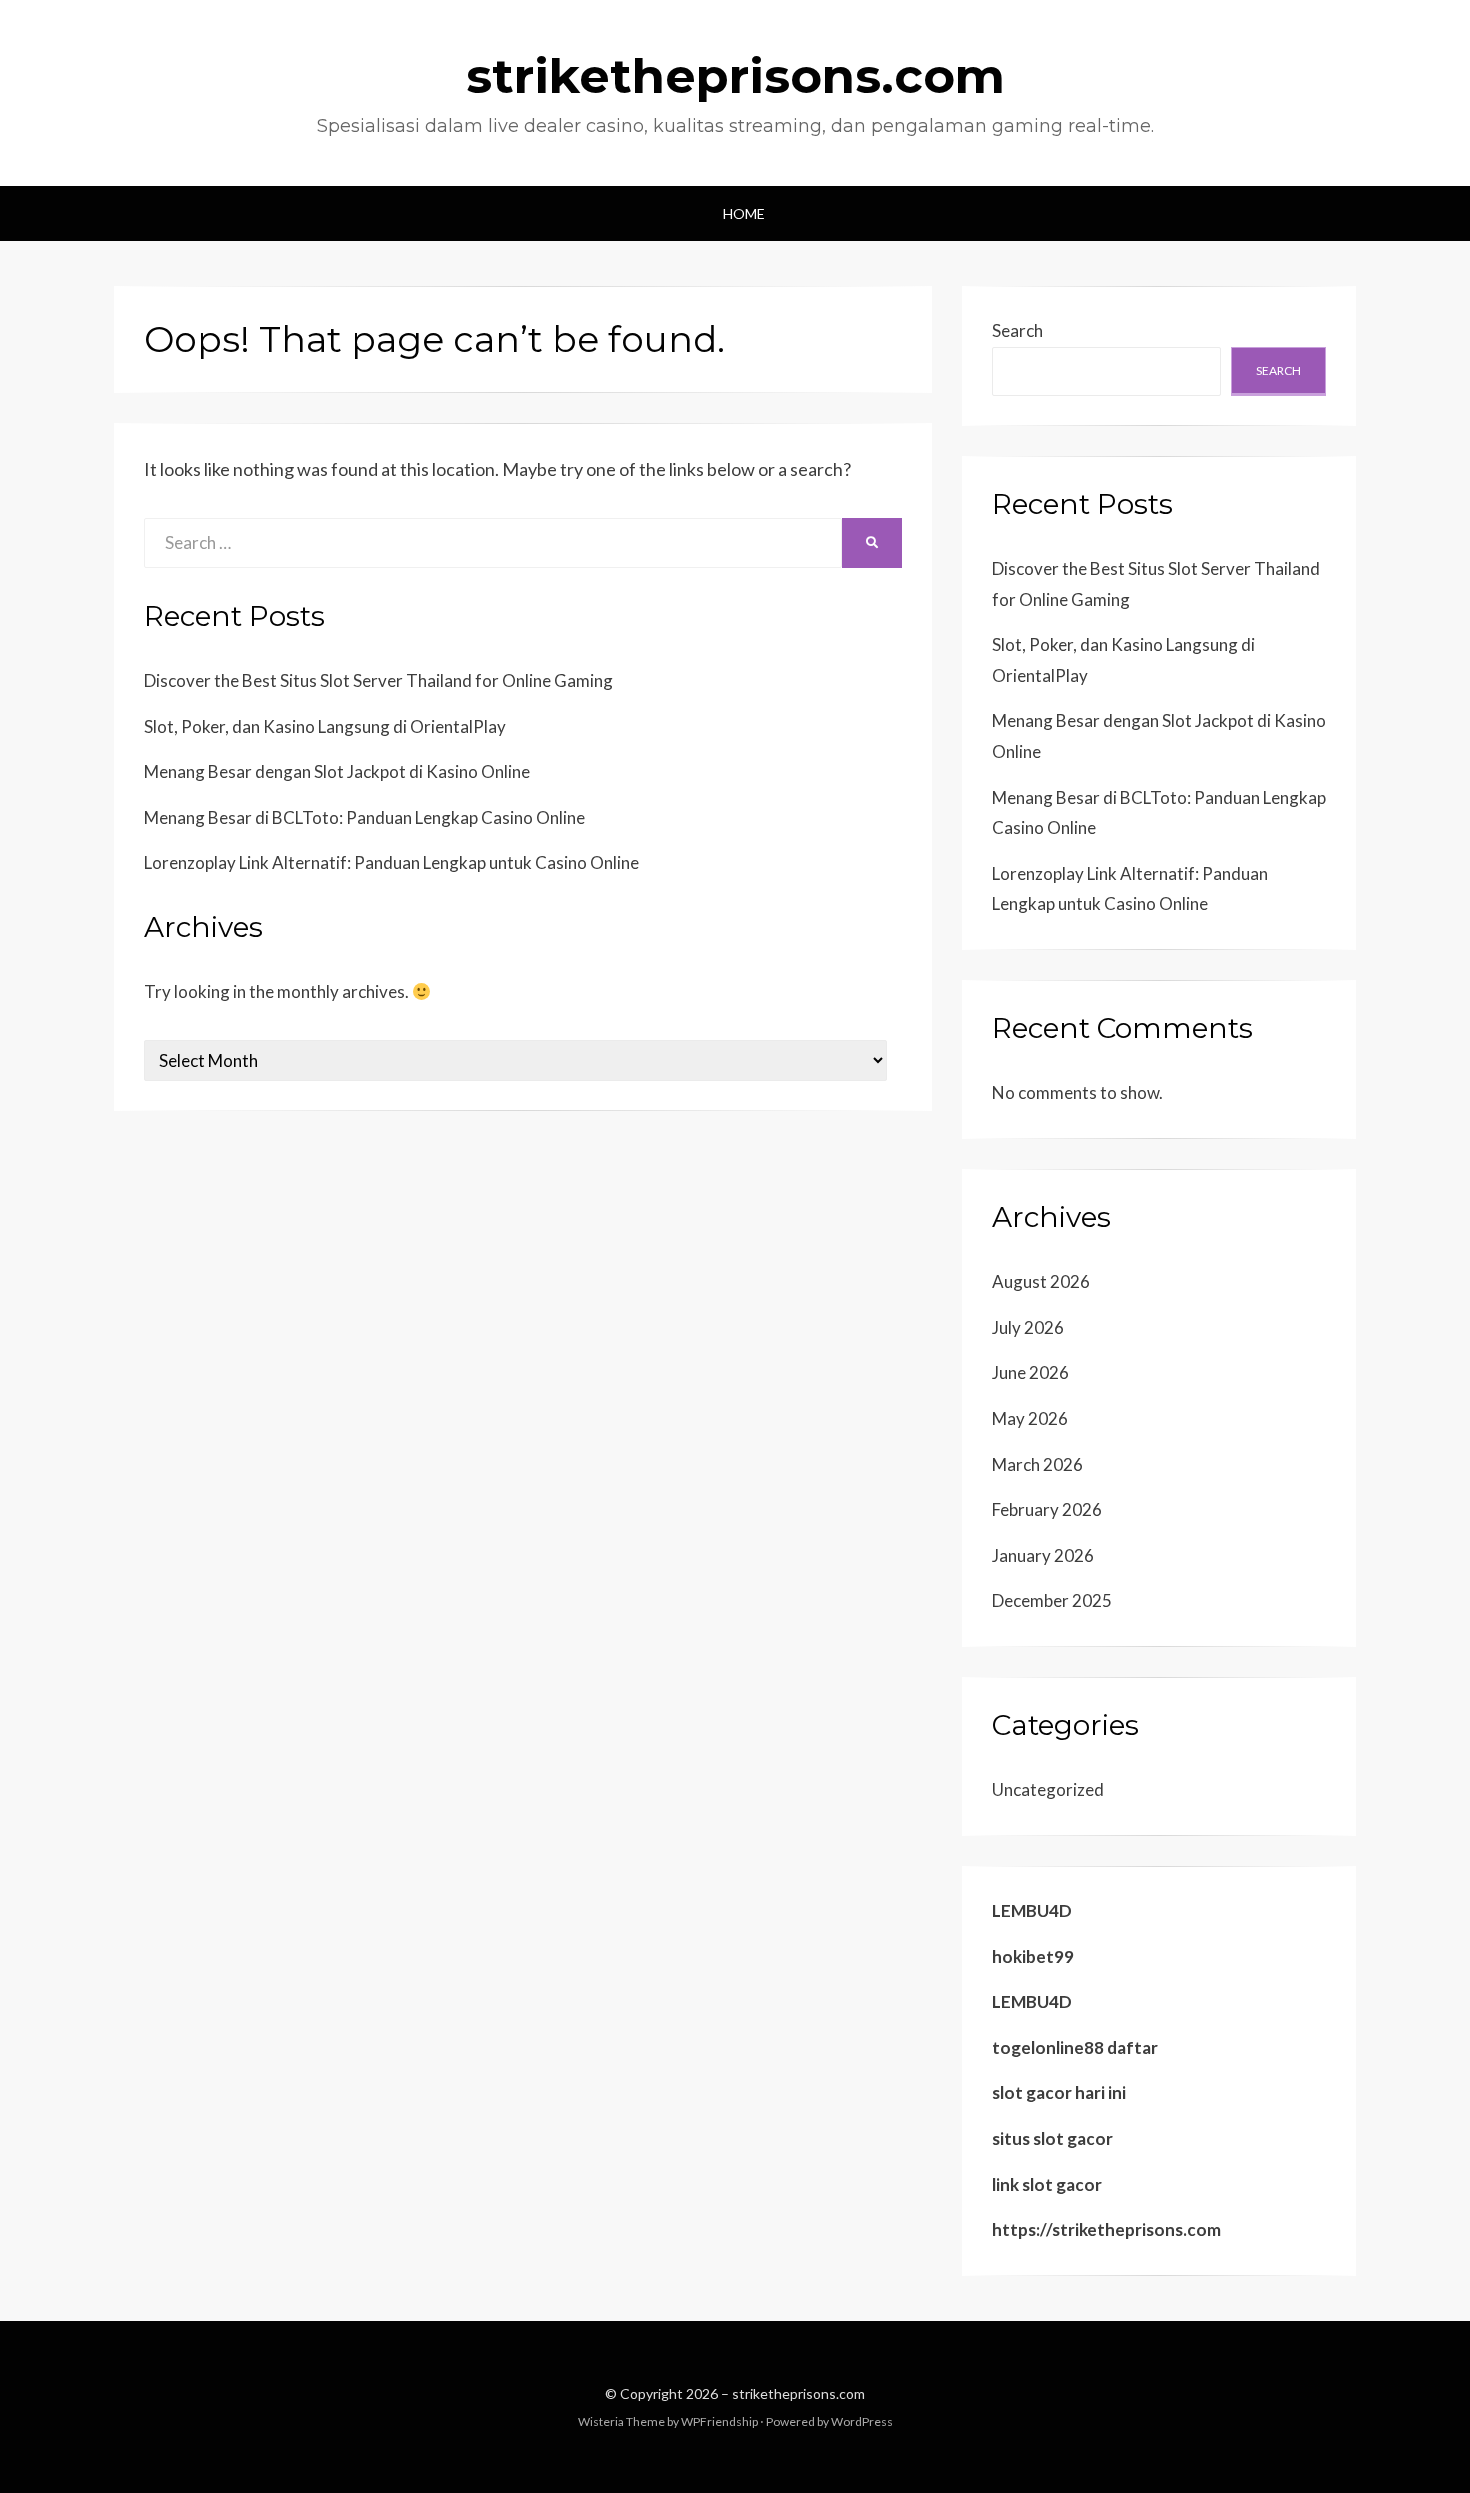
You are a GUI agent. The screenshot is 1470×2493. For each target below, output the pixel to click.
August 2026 (1041, 1281)
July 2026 (1028, 1327)
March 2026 (1037, 1464)
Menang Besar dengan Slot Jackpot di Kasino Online (337, 771)
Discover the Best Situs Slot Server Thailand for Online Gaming (378, 680)
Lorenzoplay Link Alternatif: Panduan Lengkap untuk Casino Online (391, 862)
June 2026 (1030, 1372)
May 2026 (1030, 1418)
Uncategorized (1048, 1789)
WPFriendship (719, 2421)
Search (1017, 330)
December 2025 (1052, 1600)
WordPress (862, 2421)
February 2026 (1047, 1509)
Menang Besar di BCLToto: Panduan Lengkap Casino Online (364, 817)
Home (744, 213)
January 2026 (1043, 1555)
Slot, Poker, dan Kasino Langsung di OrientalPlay (325, 726)
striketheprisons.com (735, 76)
